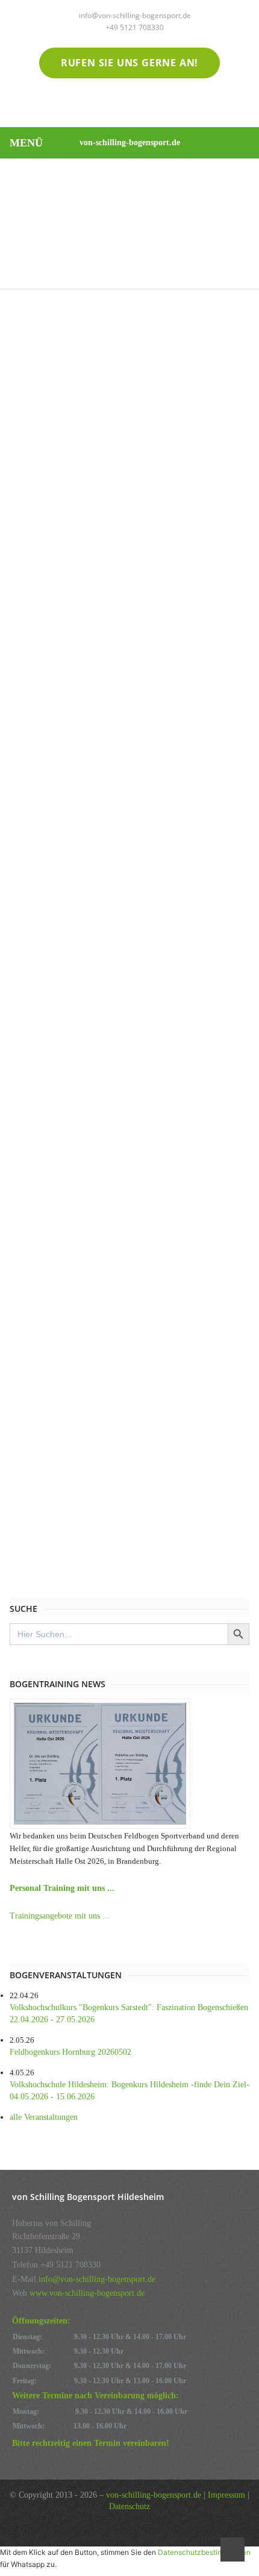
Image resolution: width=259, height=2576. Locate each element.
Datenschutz (129, 2506)
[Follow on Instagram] (154, 105)
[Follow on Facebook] (129, 105)
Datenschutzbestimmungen (204, 2552)
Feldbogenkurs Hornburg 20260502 (70, 2052)
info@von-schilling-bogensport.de (135, 15)
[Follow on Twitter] (105, 105)
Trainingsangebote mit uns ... (60, 1916)
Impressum (226, 2495)
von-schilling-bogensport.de (130, 143)
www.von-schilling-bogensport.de (87, 2293)
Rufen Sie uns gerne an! (129, 63)
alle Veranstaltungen (44, 2117)
